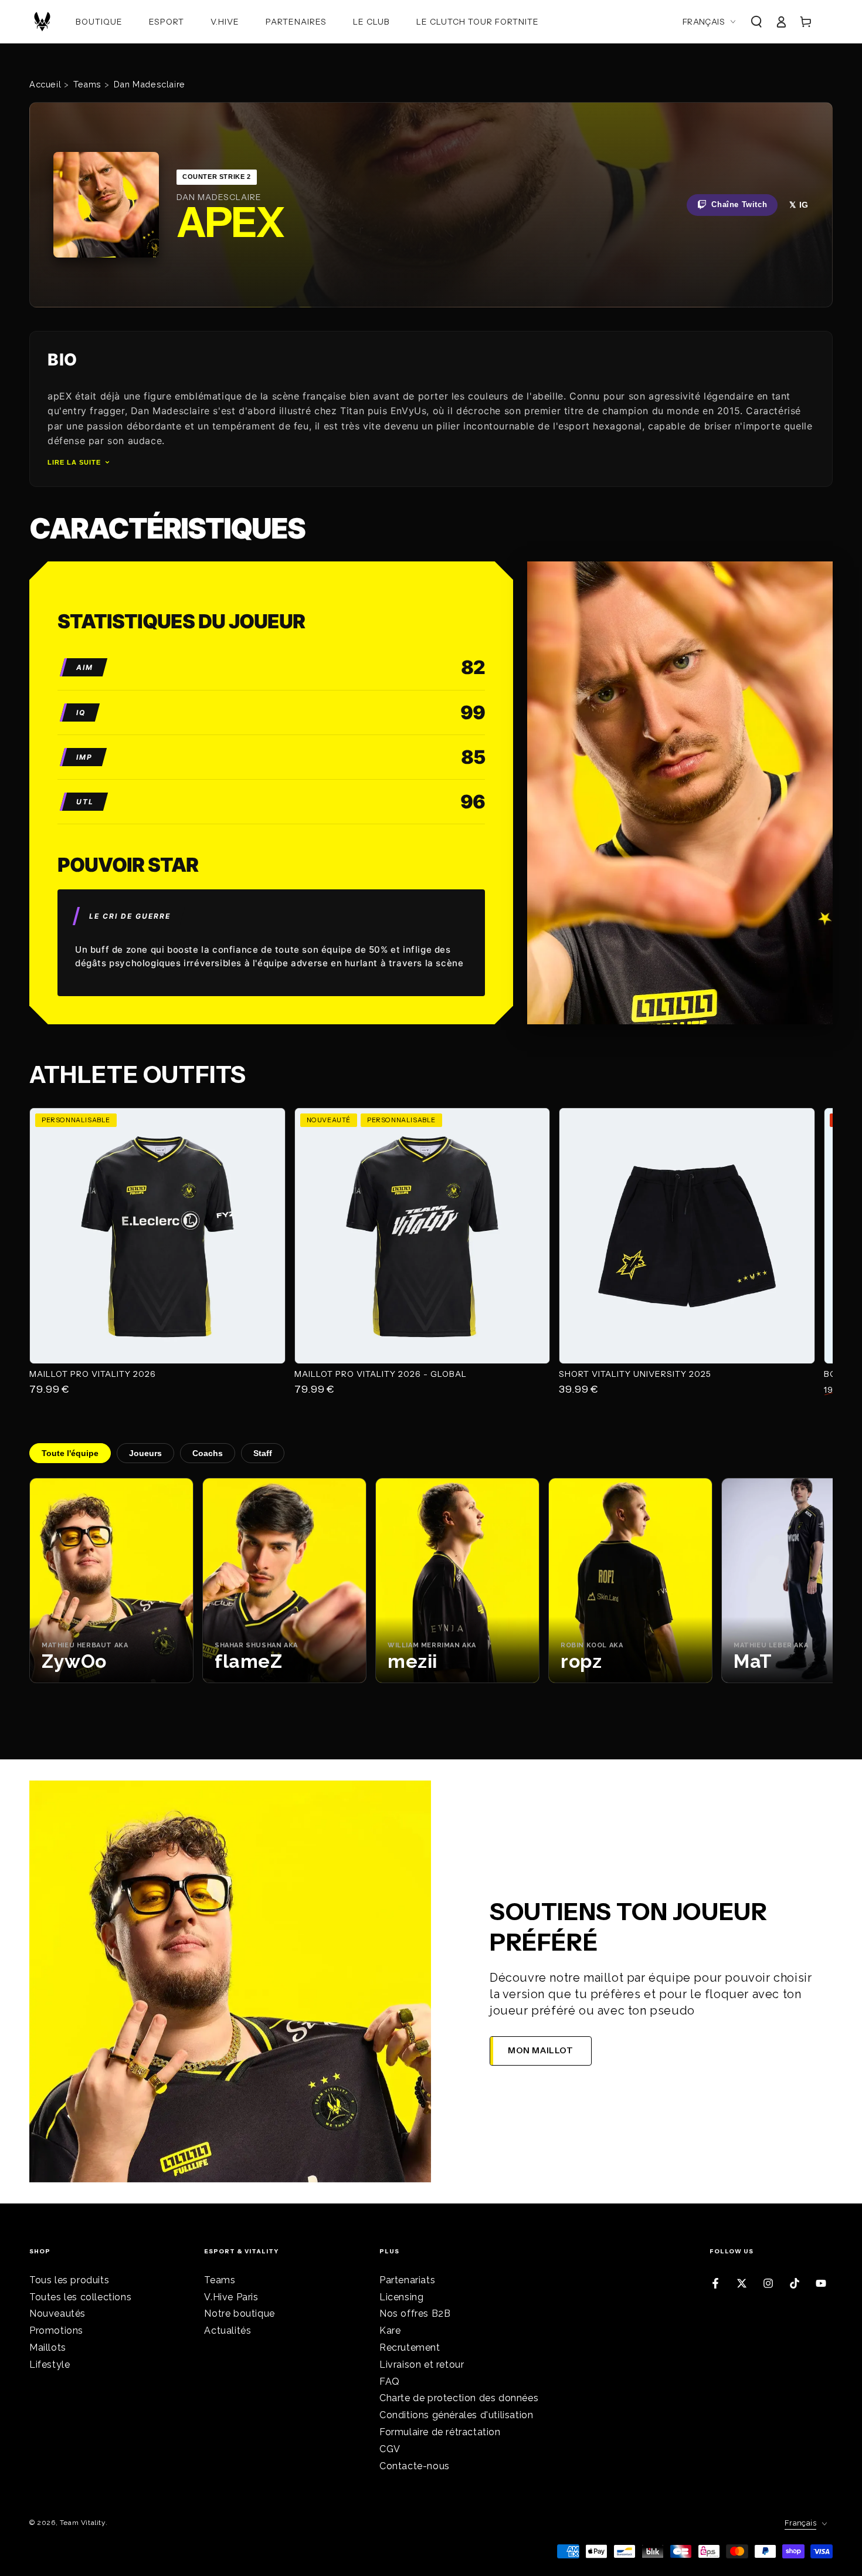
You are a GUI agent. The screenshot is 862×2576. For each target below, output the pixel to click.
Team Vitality (83, 2523)
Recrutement (410, 2347)
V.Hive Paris (231, 2297)
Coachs (208, 1453)
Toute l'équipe (70, 1453)
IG (804, 205)
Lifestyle (50, 2365)
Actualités (228, 2330)
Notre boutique (239, 2313)
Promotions (56, 2330)
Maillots (48, 2347)
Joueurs (145, 1453)
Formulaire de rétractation (440, 2432)
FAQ (390, 2382)
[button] (756, 22)
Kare (390, 2330)
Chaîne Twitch (739, 204)
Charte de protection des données (459, 2398)
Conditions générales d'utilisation (456, 2415)
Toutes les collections (80, 2297)
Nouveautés (57, 2313)
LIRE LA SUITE (74, 462)
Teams (220, 2280)
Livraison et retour (422, 2365)
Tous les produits (69, 2280)
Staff (263, 1453)
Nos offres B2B (415, 2313)
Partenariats (407, 2280)
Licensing (401, 2297)
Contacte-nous (415, 2466)
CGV (390, 2449)
